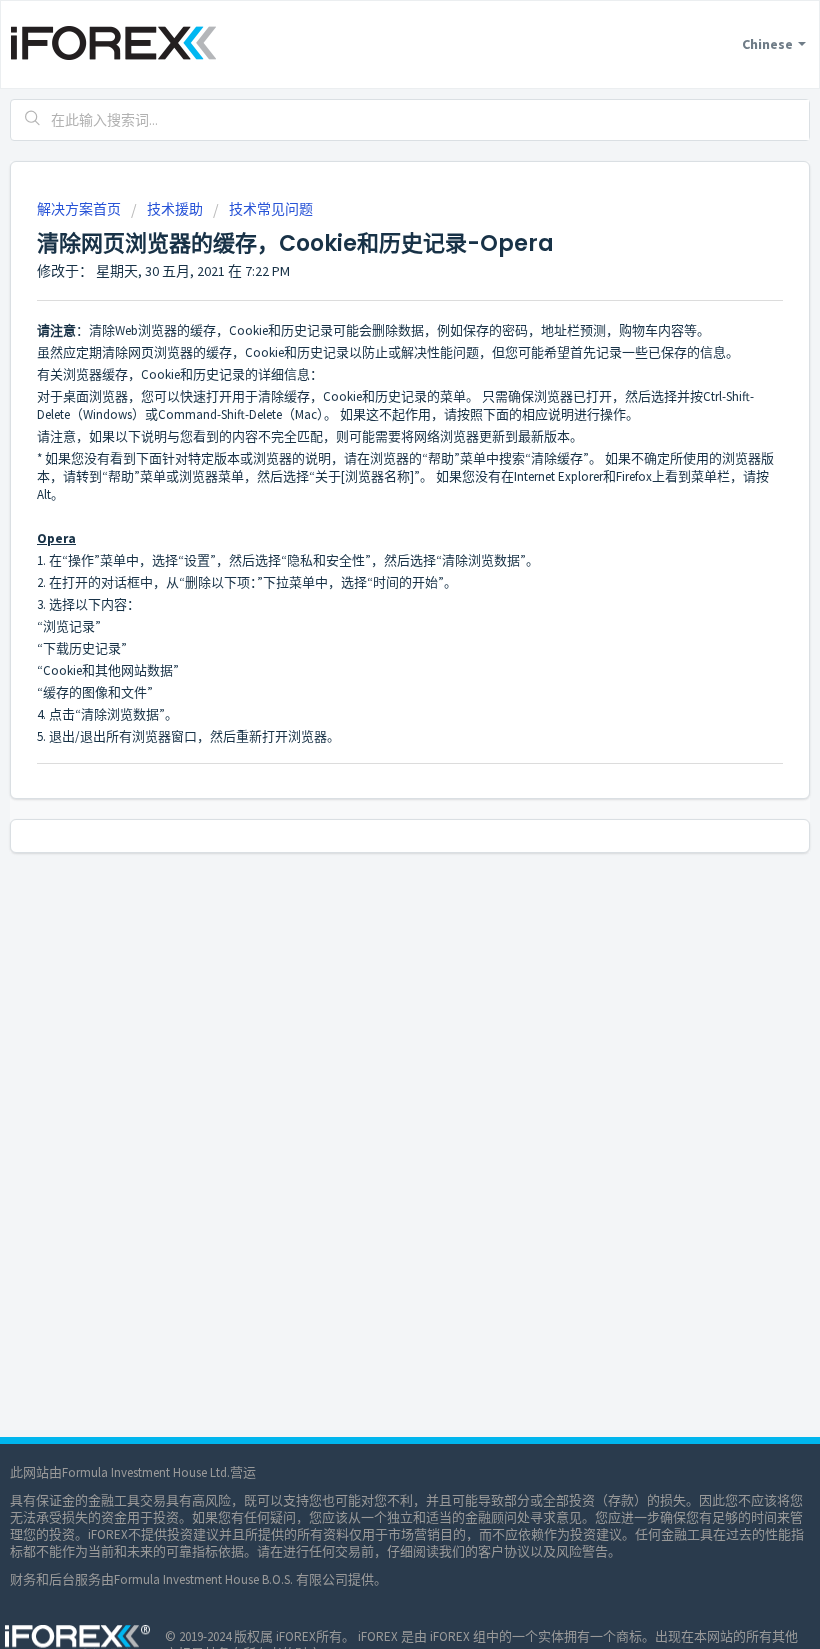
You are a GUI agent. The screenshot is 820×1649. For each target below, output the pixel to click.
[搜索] (33, 120)
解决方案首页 (80, 209)
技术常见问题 (271, 209)
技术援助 (175, 209)
